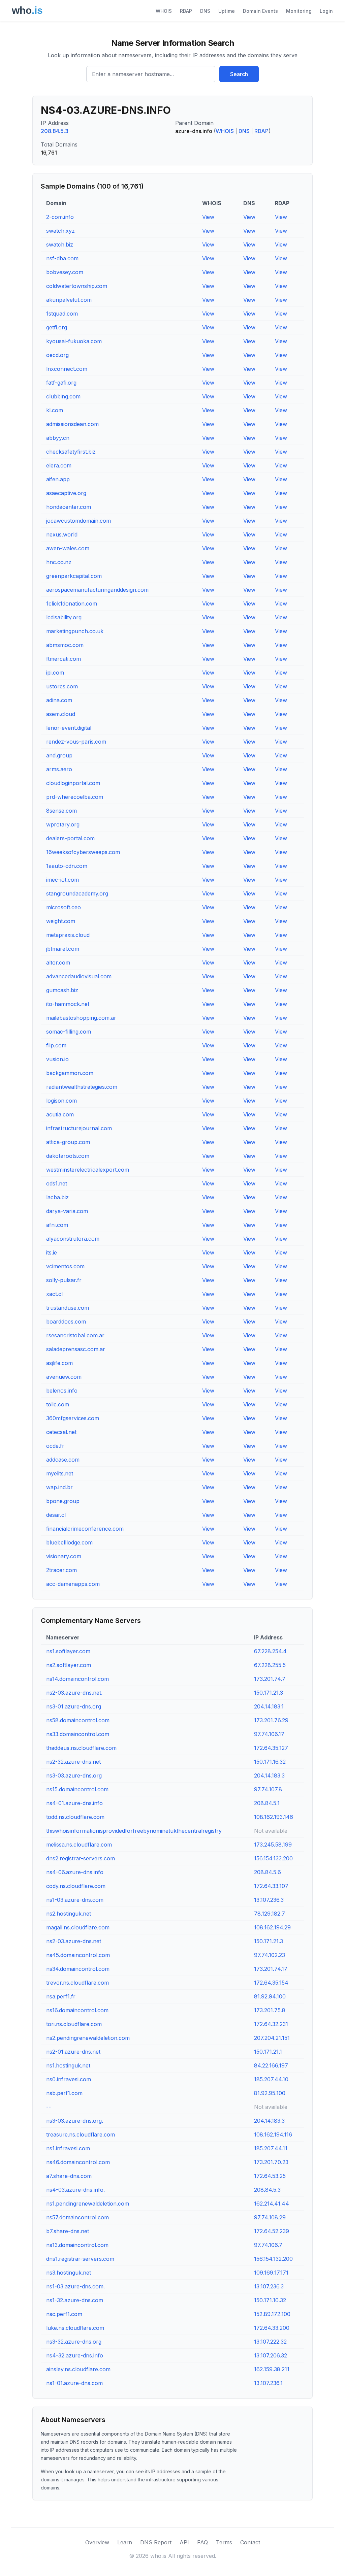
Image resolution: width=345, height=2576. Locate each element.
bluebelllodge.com (69, 1542)
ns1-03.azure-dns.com (75, 1900)
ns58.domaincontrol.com (78, 1720)
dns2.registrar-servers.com (81, 1858)
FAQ (202, 2542)
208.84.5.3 (55, 131)
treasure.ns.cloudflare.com (81, 2134)
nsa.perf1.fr (61, 1996)
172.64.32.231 (271, 2024)
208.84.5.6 (268, 1872)
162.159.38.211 (272, 2369)
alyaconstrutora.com (73, 1239)
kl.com (55, 410)
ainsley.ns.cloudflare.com (78, 2369)
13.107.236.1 (268, 2383)
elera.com (59, 465)
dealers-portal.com (70, 838)
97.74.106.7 (268, 2245)
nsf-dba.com (62, 258)
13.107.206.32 (271, 2355)
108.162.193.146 (274, 1817)
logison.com (61, 1101)
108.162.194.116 (273, 2134)
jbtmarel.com (63, 949)
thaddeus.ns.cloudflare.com (81, 1748)
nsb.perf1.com (64, 2093)
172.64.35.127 (271, 1748)
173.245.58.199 (273, 1845)
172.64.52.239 (272, 2231)
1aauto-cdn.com (67, 866)
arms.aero (59, 769)
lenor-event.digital (69, 728)
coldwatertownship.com (77, 286)
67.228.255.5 (270, 1665)
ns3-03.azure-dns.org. (75, 2121)
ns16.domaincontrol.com (77, 2010)
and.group (59, 755)
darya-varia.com (67, 1211)
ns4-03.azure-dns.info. (75, 2190)
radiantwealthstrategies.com (82, 1087)
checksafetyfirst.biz (71, 452)
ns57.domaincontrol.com (77, 2217)
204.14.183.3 (269, 1775)
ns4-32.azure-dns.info (75, 2355)
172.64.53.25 (270, 2176)
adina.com (59, 700)
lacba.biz (57, 1197)
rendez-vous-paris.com (76, 742)
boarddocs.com (66, 1322)
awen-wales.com (68, 548)
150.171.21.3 (269, 1693)
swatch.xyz (60, 231)
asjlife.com (59, 1363)
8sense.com (61, 811)
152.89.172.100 (272, 2314)
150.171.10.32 (270, 2300)
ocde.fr (55, 1446)
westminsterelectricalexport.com (88, 1170)
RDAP (186, 11)
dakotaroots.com (68, 1156)
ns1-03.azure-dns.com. (75, 2286)
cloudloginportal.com (73, 783)
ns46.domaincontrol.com (78, 2162)
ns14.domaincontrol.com (77, 1679)
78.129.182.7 (270, 1914)
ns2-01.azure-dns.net (73, 2052)
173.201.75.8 (270, 2010)
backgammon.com (70, 1073)
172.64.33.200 (272, 2328)
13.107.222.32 (270, 2342)
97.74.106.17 (269, 1734)
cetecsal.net (61, 1432)
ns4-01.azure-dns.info (74, 1803)
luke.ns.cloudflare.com (75, 2328)
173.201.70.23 (271, 2162)
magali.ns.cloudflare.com (78, 1927)
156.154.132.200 (273, 2259)
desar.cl (56, 1515)
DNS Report (156, 2542)
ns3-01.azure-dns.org (74, 1706)
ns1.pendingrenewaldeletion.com (88, 2204)
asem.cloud (61, 714)
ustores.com (62, 686)
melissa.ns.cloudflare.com (79, 1845)
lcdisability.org (64, 617)
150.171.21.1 (268, 2052)
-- (49, 2107)
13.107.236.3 (269, 1900)
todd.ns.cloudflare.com (75, 1817)
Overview (97, 2542)
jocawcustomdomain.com (79, 521)
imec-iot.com (62, 880)
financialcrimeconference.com (85, 1529)
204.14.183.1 (269, 1706)
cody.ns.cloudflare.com (76, 1886)
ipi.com (55, 673)
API (184, 2542)
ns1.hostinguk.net (68, 2065)
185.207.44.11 (271, 2148)
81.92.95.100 (270, 2093)
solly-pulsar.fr (64, 1280)
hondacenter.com (69, 507)
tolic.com (58, 1404)
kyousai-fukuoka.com (74, 341)
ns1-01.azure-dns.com (74, 2383)
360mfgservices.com (73, 1418)
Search (239, 74)
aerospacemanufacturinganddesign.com (97, 590)
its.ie (52, 1252)
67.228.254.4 (270, 1651)
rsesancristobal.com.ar (75, 1335)
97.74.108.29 (270, 2217)
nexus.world (62, 534)
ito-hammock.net (68, 1004)
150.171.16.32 (270, 1762)
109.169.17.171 (271, 2273)
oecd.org (57, 355)
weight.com (61, 921)
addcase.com (63, 1460)
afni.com (57, 1225)
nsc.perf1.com (64, 2314)
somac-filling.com (69, 1032)
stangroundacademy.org (77, 893)
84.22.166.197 (271, 2065)
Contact (250, 2542)
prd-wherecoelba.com (75, 797)
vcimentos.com (65, 1266)
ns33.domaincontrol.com (78, 1734)
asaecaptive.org (66, 493)
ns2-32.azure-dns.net (73, 1762)
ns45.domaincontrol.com (78, 1955)
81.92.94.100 (270, 1996)
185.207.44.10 (271, 2079)
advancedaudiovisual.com (79, 976)
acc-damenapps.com (73, 1584)
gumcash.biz (62, 990)
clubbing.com (63, 396)
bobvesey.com (65, 272)
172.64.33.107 (271, 1886)
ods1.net (57, 1183)
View (208, 217)
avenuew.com (64, 1377)
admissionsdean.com (72, 424)
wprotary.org (63, 824)
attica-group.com (68, 1142)
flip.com (56, 1045)
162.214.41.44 (272, 2204)
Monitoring (299, 11)
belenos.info (62, 1391)
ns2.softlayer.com (69, 1665)
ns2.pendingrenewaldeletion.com (88, 2038)
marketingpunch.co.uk (75, 631)
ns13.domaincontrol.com (77, 2245)
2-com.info (60, 217)
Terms (224, 2542)
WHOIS (164, 11)
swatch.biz (60, 244)
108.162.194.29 (272, 1927)
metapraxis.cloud (68, 935)
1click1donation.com (72, 604)
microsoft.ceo (64, 907)
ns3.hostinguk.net (69, 2273)
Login (326, 11)
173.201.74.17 (271, 1969)
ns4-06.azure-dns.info (75, 1872)
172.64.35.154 (271, 1983)
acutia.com (60, 1114)
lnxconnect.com (67, 369)
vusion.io (57, 1059)
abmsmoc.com (65, 645)
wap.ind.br (59, 1487)
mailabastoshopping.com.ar (81, 1018)
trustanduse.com (68, 1308)
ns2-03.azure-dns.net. (74, 1693)
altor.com (58, 963)
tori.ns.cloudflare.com (74, 2024)
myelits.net (60, 1473)
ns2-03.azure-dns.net (74, 1941)
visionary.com (64, 1556)
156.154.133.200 (273, 1858)
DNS (205, 11)
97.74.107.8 (268, 1789)
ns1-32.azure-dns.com (75, 2300)
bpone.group (63, 1501)
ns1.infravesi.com (68, 2148)
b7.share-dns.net (68, 2231)
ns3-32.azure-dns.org (74, 2342)
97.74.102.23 (270, 1955)
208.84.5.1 (267, 1803)
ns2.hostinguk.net (69, 1914)
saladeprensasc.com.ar (76, 1349)
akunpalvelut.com (69, 300)
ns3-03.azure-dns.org (74, 1775)
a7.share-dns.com (69, 2176)
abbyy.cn (58, 438)
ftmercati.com (64, 659)
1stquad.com (62, 314)
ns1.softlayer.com (68, 1651)
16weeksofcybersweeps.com (83, 852)
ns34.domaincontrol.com (78, 1969)
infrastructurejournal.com (79, 1128)
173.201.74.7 (270, 1679)
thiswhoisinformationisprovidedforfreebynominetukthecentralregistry (134, 1831)
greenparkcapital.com (74, 576)
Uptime (227, 11)
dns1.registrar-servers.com (80, 2259)
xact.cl (54, 1294)
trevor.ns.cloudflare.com (77, 1983)
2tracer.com (61, 1570)
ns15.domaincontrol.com (77, 1789)
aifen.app (58, 479)
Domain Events (260, 11)
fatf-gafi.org (61, 383)
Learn (125, 2542)
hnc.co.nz (59, 562)
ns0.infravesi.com (69, 2079)
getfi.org (57, 327)
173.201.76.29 (271, 1720)
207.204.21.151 (272, 2038)
